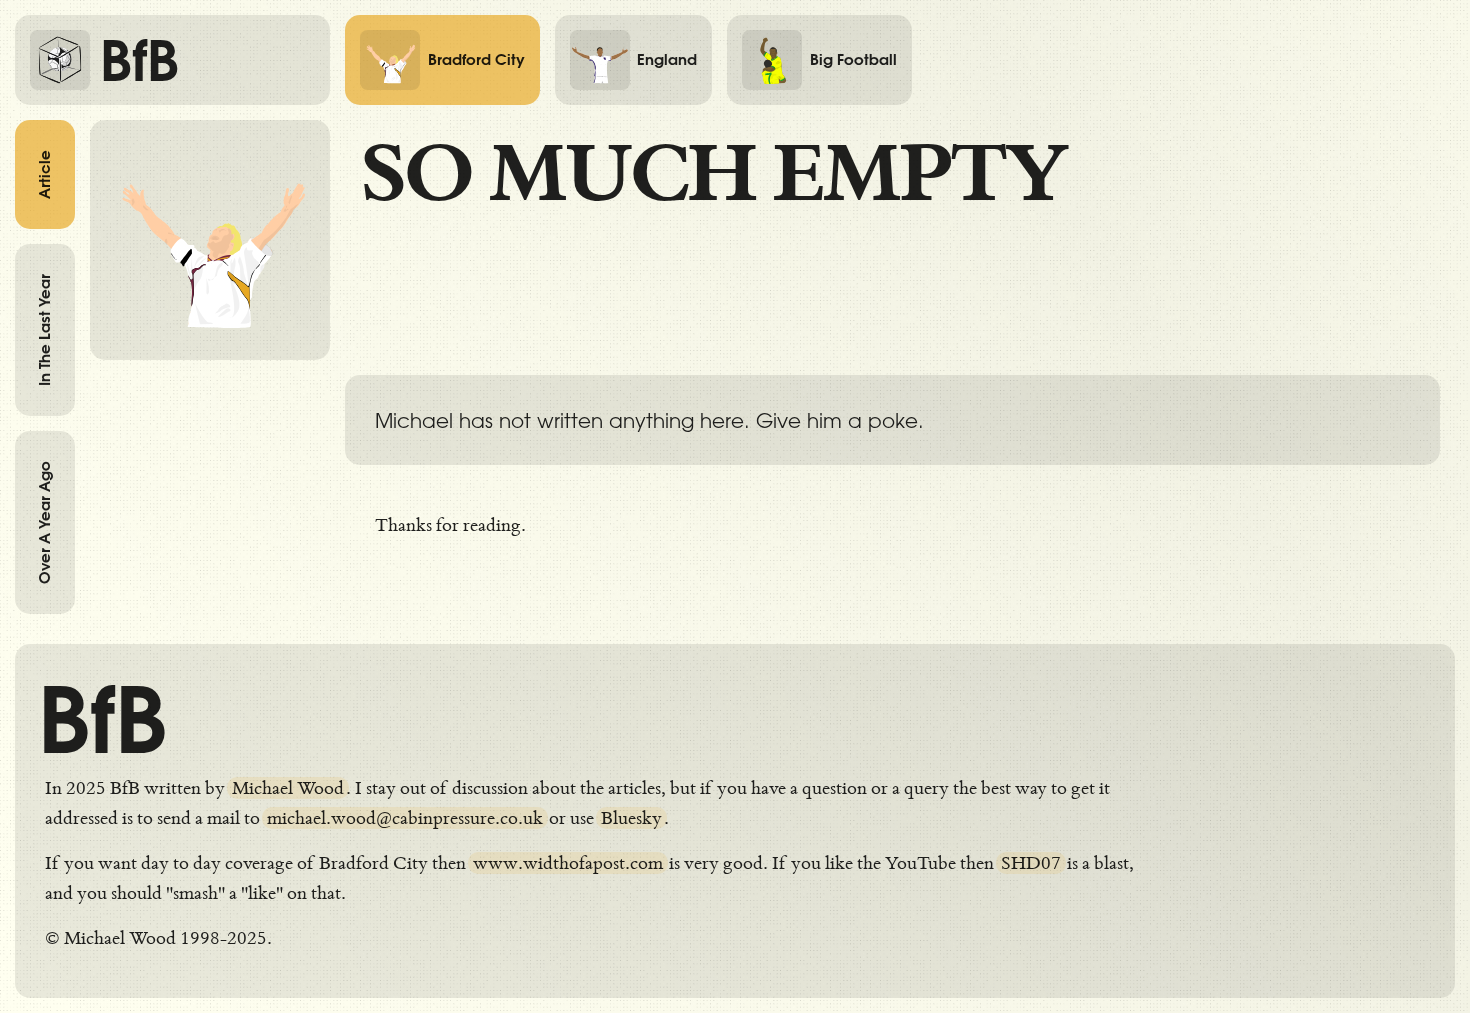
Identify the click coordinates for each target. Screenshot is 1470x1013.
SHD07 (1031, 863)
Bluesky (631, 818)
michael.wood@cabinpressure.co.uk (405, 818)
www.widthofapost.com (568, 863)
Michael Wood (288, 788)
